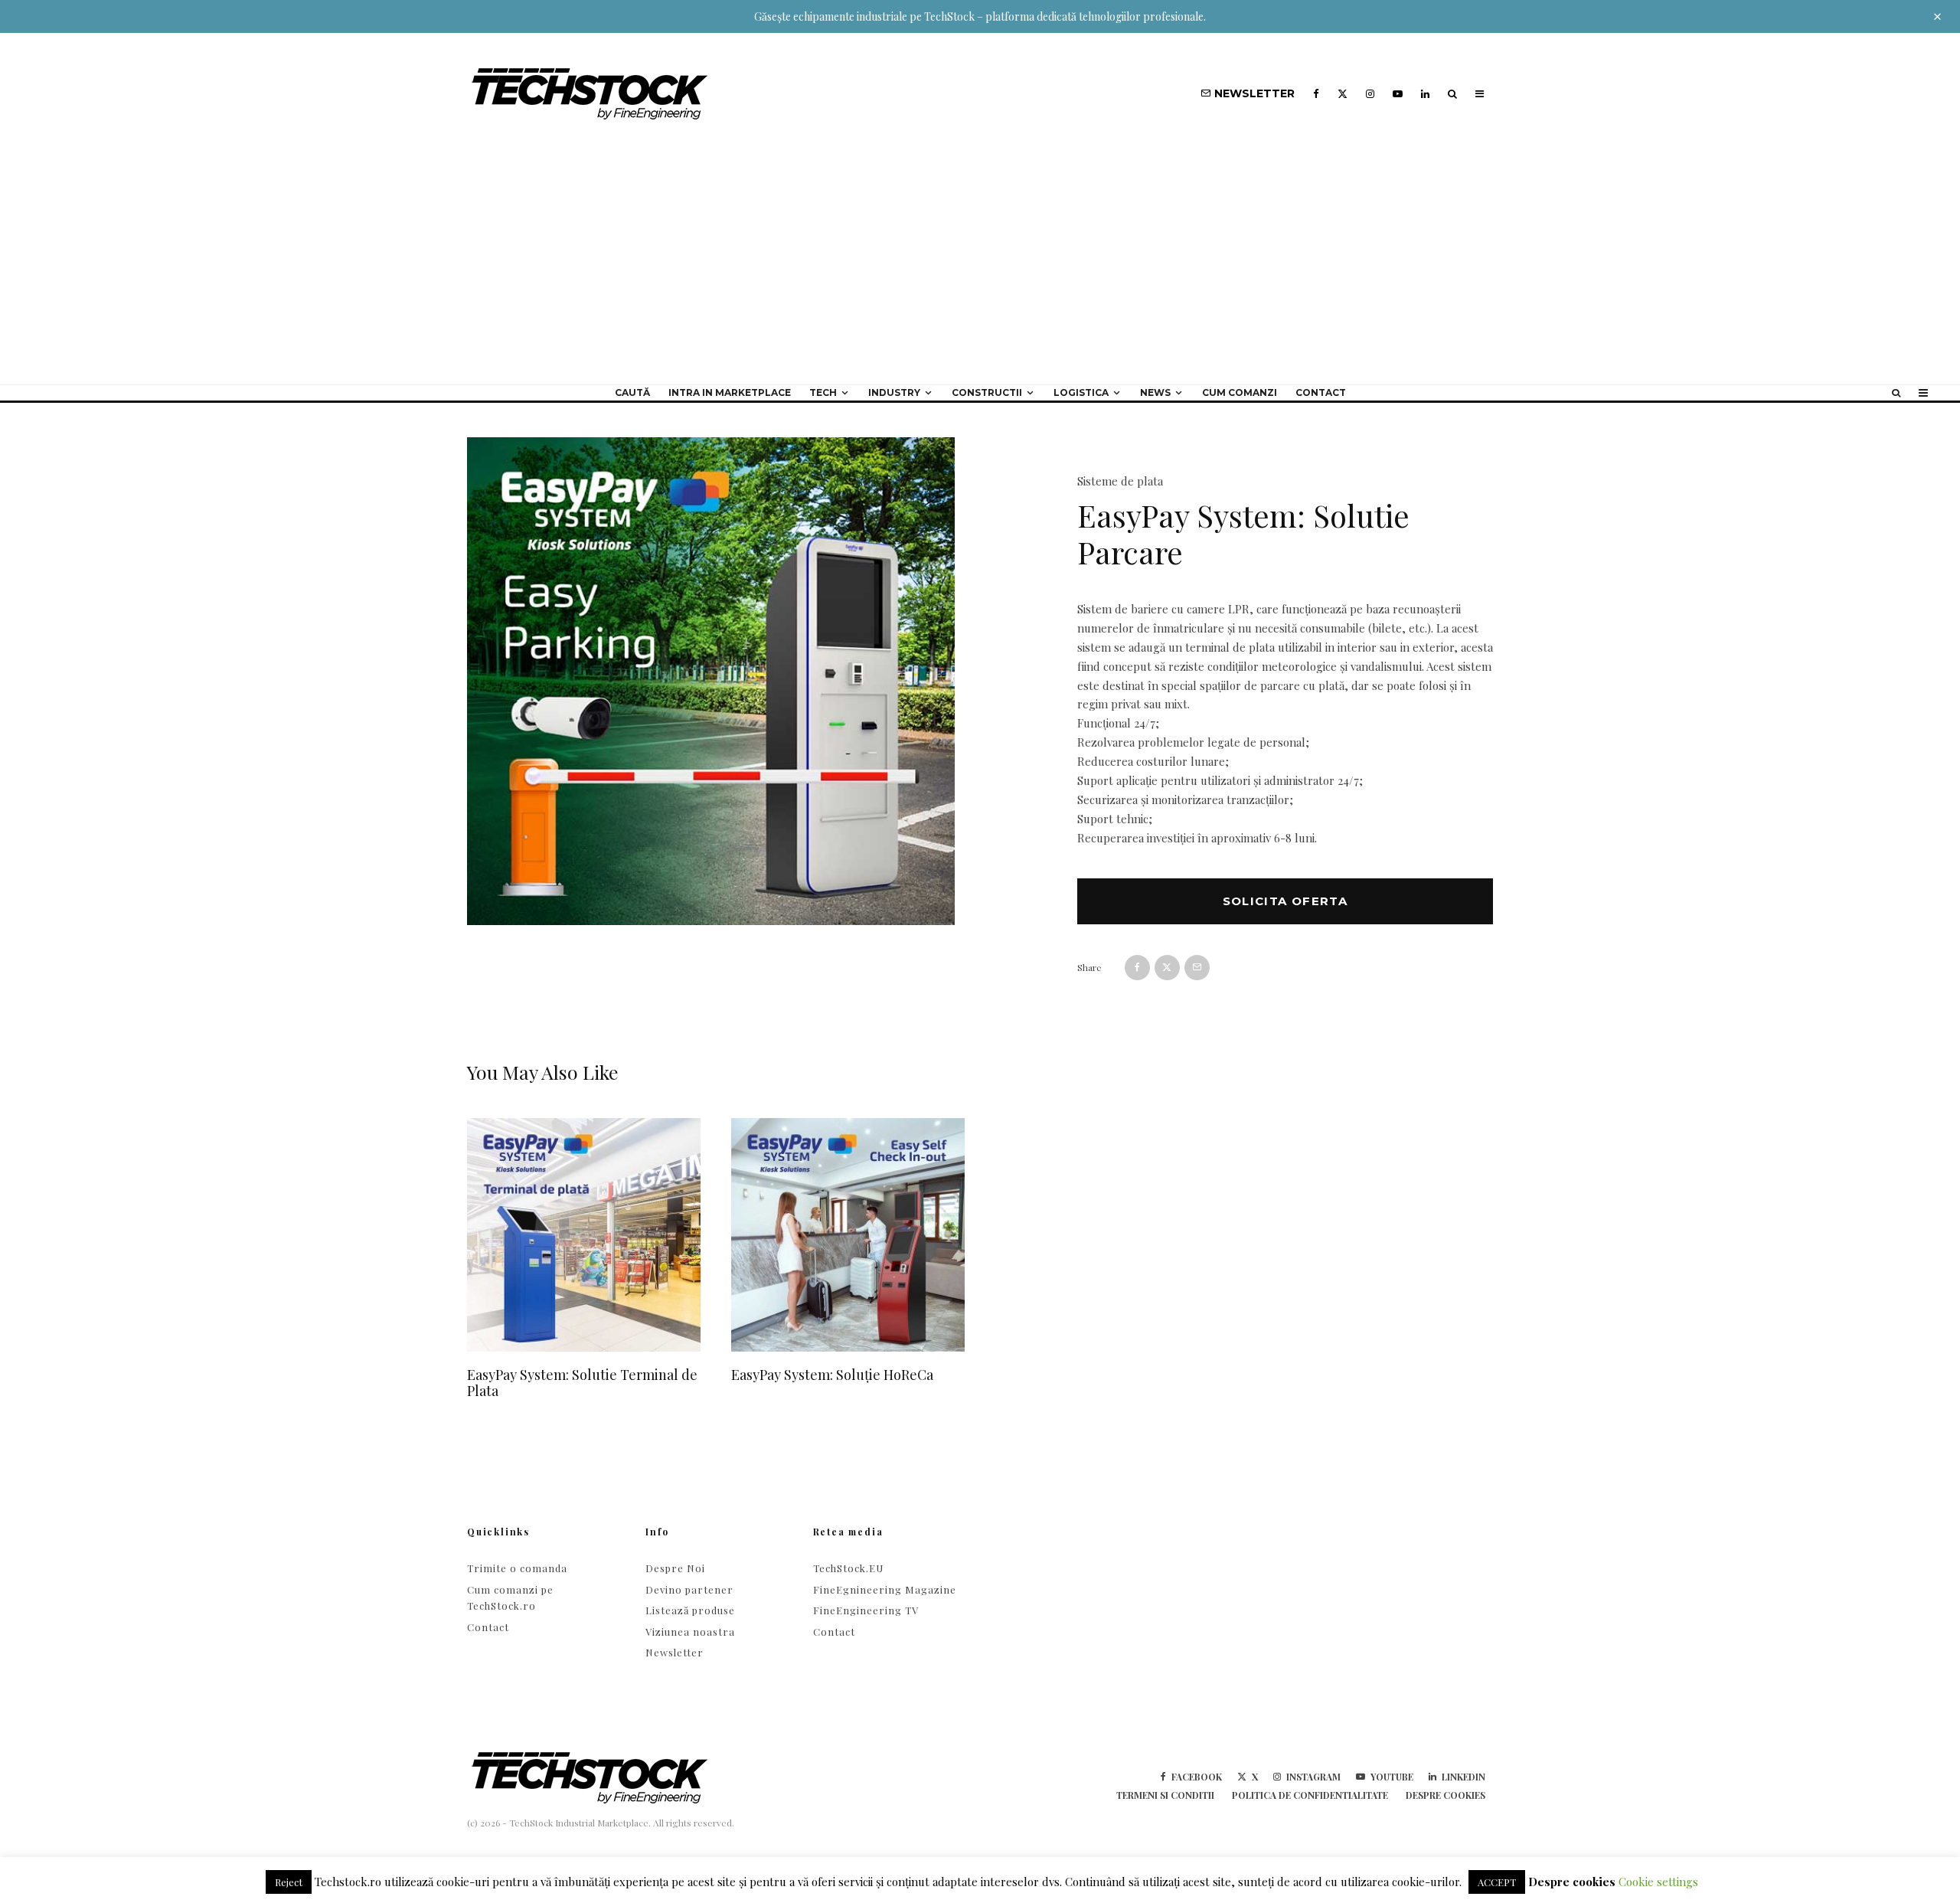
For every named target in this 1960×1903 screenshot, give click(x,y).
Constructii (987, 392)
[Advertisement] (980, 270)
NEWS (1155, 392)
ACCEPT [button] (1497, 1882)
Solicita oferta (1285, 901)
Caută (632, 392)
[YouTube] (1398, 94)
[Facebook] (1316, 94)
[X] (1343, 94)
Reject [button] (289, 1882)
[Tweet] (1167, 968)
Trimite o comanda (517, 1568)
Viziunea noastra (690, 1632)
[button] (993, 476)
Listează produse (690, 1610)
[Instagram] (1370, 94)
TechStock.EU (848, 1568)
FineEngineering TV (866, 1610)
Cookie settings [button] (1658, 1882)
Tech (823, 392)
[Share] (1137, 968)
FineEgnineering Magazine (885, 1589)
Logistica (1081, 392)
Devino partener (689, 1589)
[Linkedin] (1425, 94)
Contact (1321, 392)
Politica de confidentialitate (1310, 1795)
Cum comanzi (1240, 392)
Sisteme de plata (1120, 481)
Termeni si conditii (1165, 1795)
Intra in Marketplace (730, 392)
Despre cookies (1445, 1795)
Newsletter (675, 1652)
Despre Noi (675, 1568)
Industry (894, 392)
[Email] (1197, 968)
